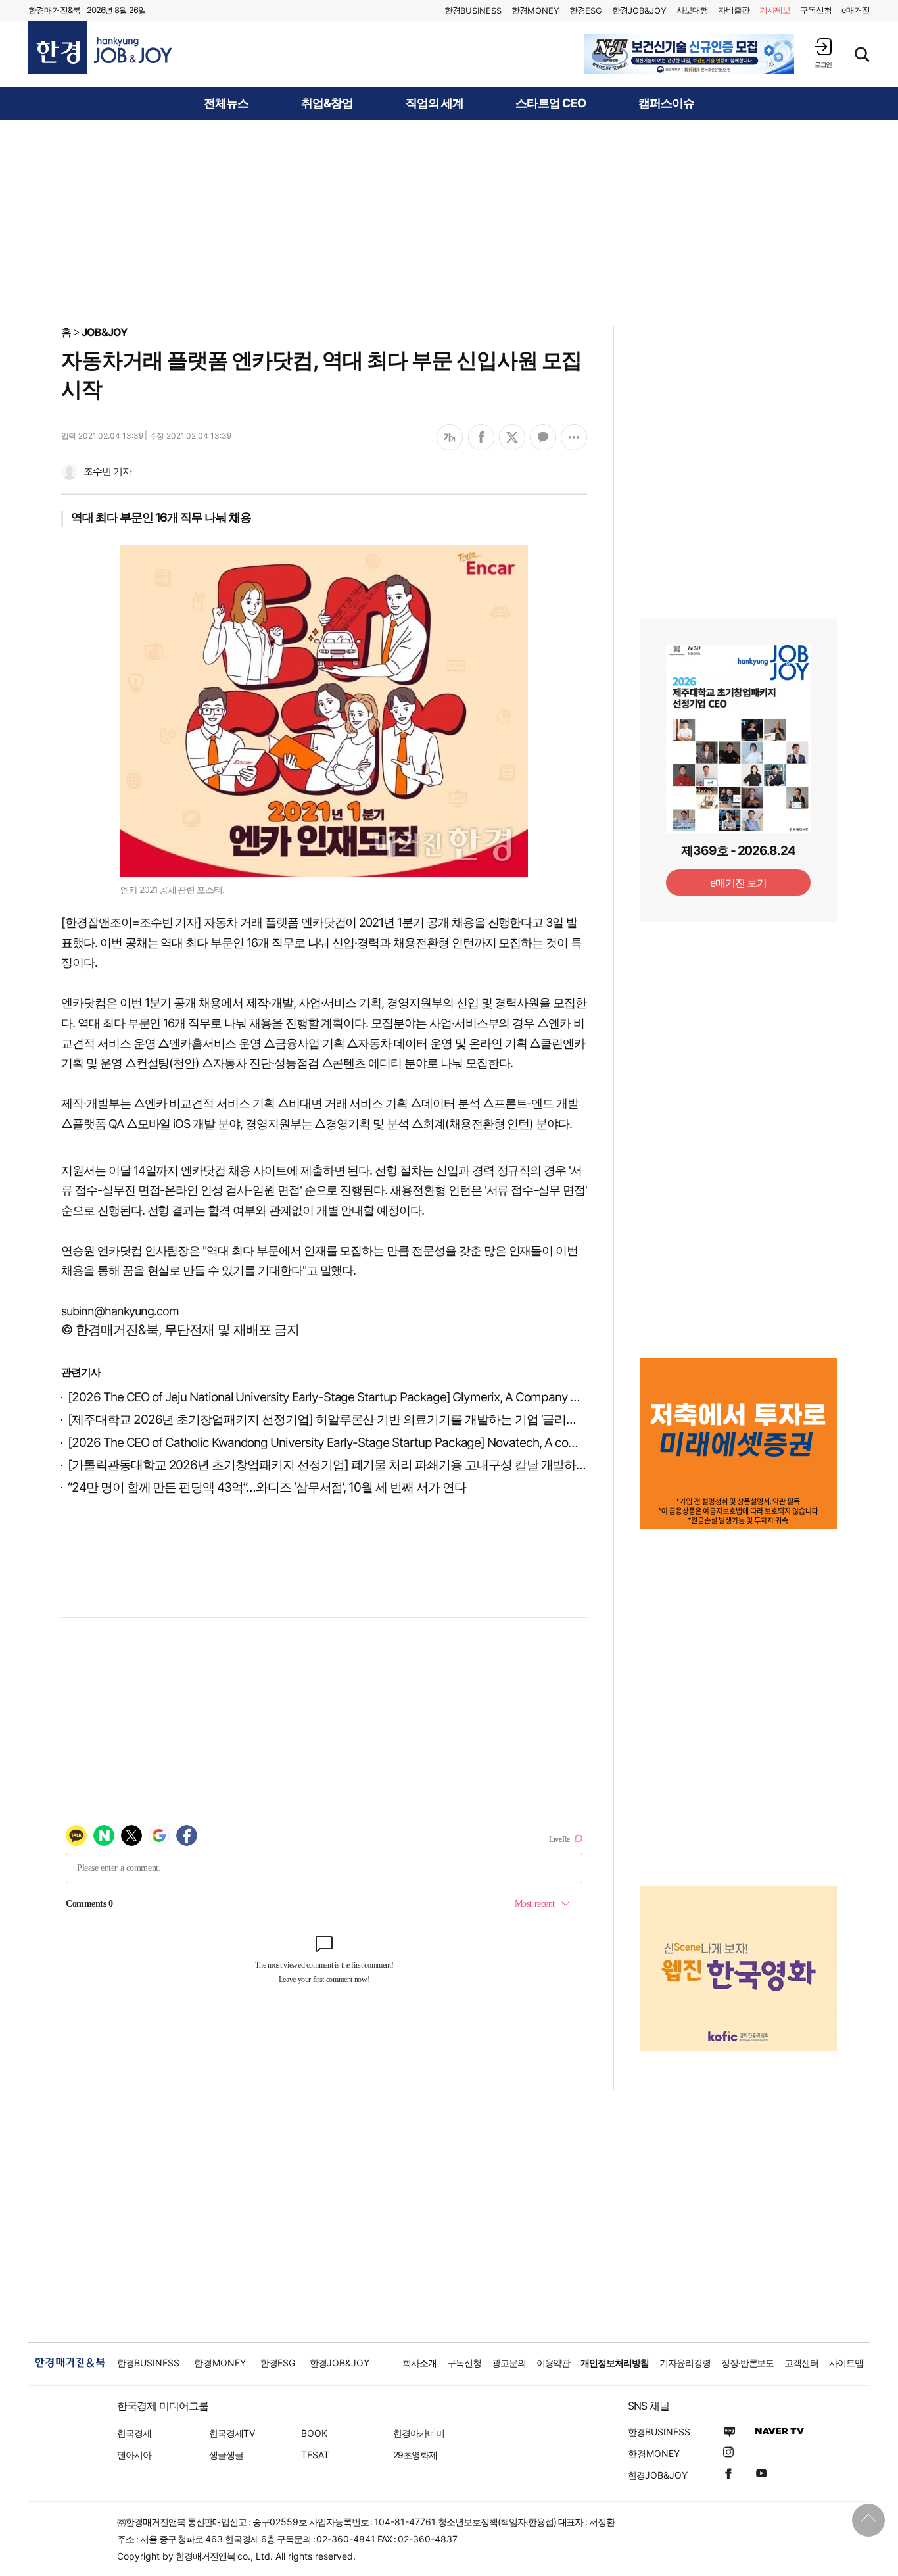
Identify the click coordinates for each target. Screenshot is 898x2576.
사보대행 (692, 10)
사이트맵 (846, 2363)
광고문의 (509, 2363)
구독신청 (816, 10)
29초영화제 (415, 2455)
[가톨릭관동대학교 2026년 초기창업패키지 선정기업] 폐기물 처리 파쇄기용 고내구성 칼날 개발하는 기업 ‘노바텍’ (362, 1465)
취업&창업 (327, 103)
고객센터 (801, 2363)
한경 (473, 10)
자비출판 (734, 10)
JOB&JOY (105, 332)
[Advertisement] (449, 222)
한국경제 (134, 2433)
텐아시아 (134, 2455)
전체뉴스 (226, 103)
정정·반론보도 (748, 2363)
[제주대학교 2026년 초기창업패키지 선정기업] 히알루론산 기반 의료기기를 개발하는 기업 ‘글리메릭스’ (336, 1420)
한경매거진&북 (54, 10)
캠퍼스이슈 (666, 103)
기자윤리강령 (685, 2363)
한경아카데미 (419, 2433)
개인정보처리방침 (615, 2363)
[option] (689, 54)
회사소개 (419, 2363)
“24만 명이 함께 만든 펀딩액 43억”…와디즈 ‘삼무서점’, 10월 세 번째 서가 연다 (267, 1487)
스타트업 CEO (551, 103)
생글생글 (226, 2455)
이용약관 (554, 2363)
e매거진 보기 (739, 883)
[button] (823, 53)
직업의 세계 (435, 103)
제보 (775, 10)
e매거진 (856, 10)
